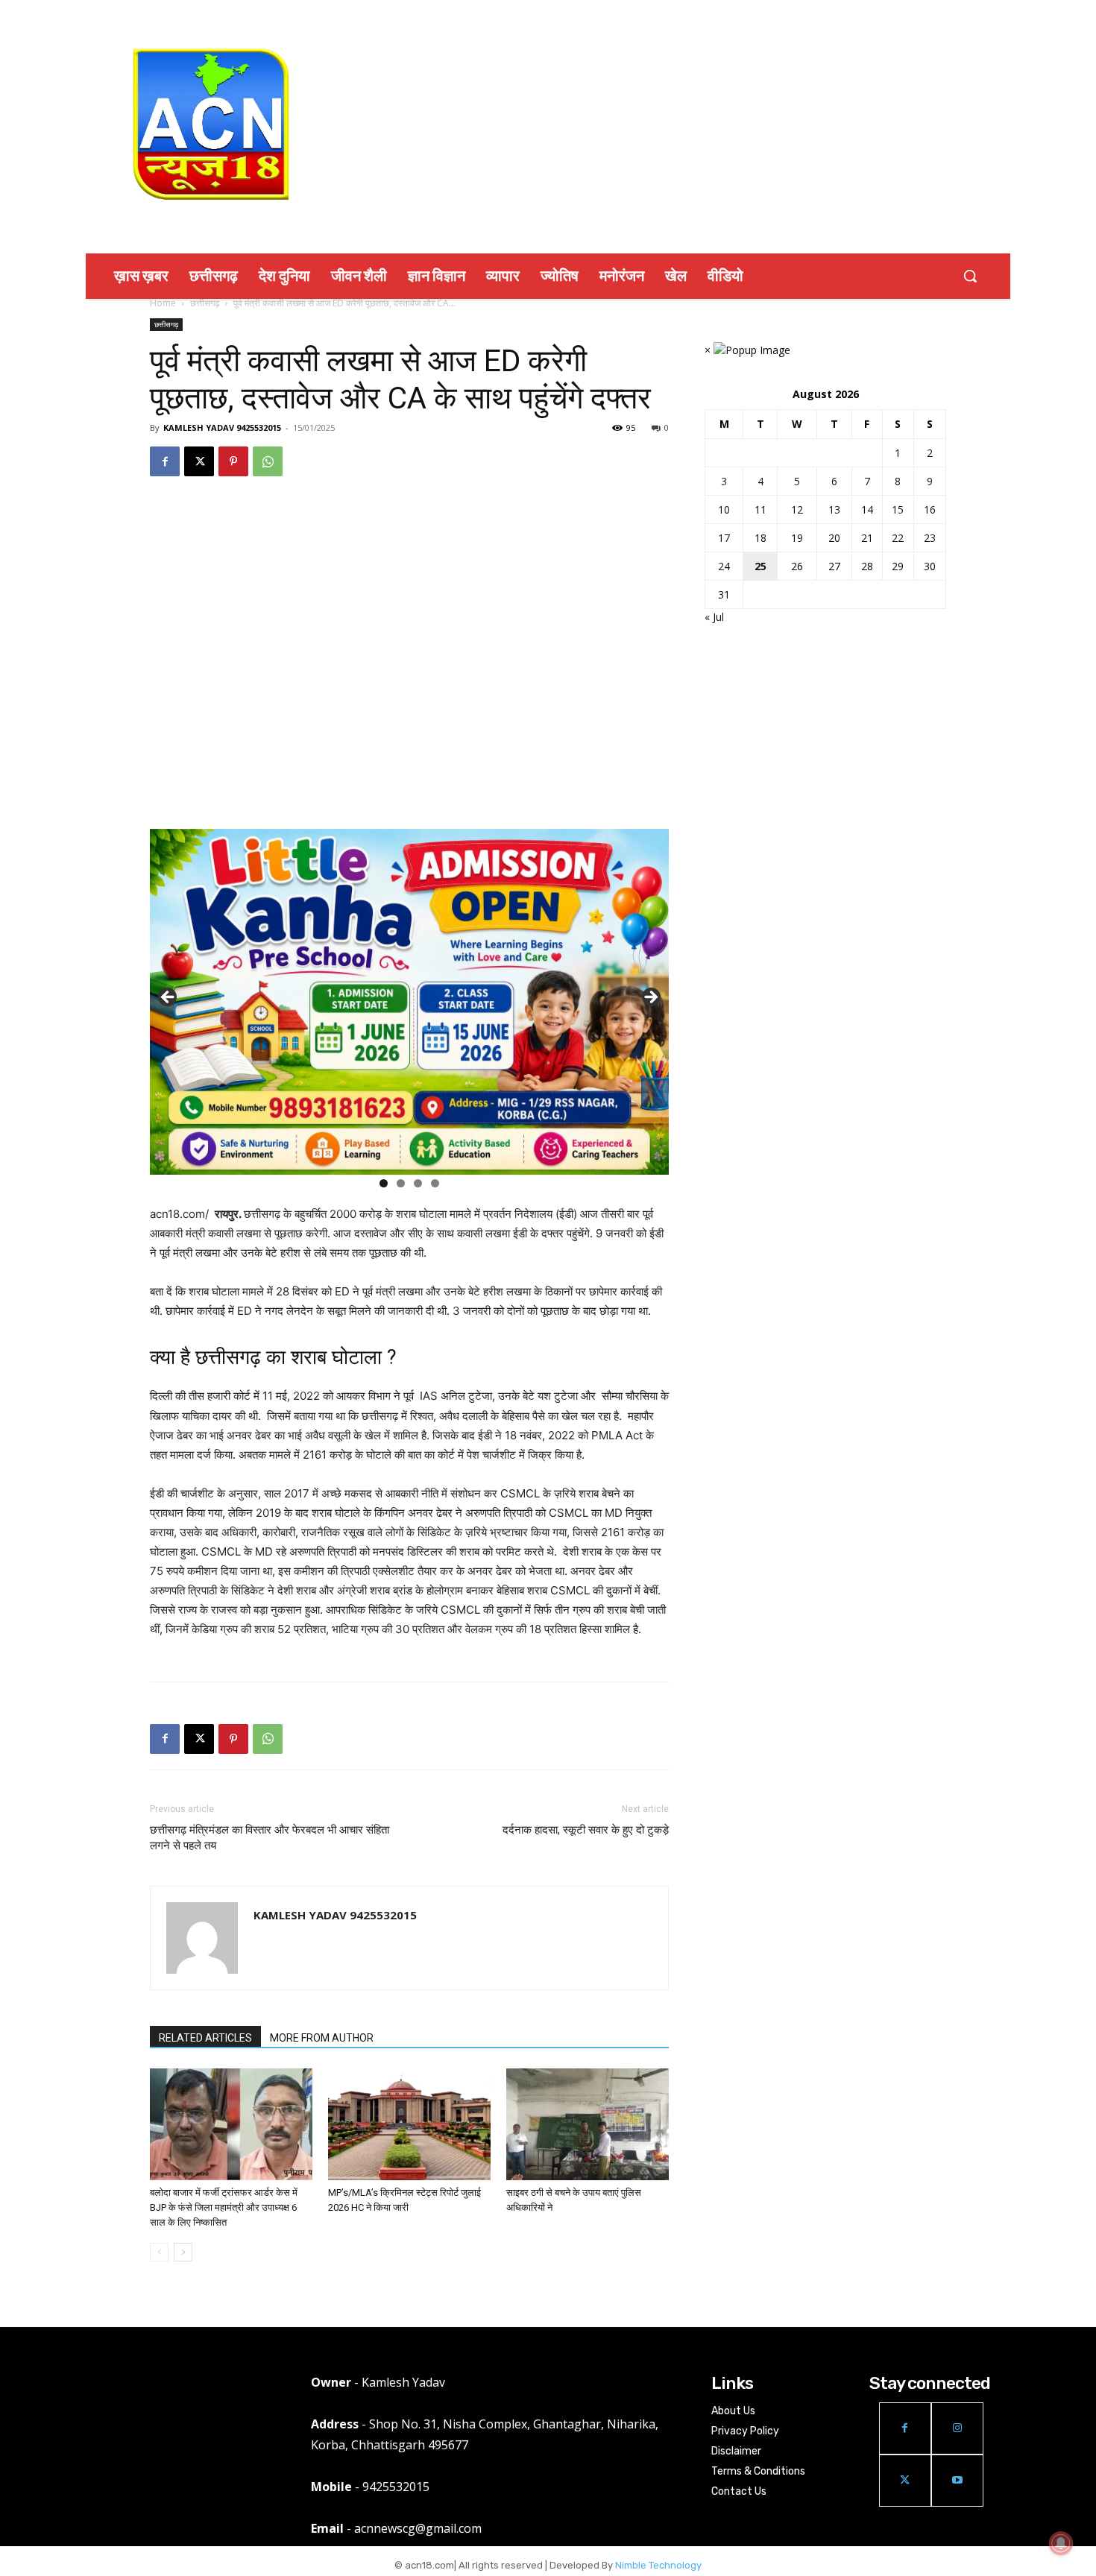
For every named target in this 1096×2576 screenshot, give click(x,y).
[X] (199, 461)
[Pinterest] (233, 461)
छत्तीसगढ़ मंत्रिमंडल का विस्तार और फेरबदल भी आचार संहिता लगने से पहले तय (270, 1838)
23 (930, 538)
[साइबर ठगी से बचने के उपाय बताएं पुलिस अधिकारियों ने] (588, 2124)
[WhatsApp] (268, 461)
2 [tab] (401, 1183)
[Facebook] (165, 461)
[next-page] (183, 2252)
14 (867, 509)
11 (760, 509)
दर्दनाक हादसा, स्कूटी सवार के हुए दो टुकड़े (586, 1830)
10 (724, 509)
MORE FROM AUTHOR (322, 2038)
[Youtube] (957, 2481)
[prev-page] (159, 2252)
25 (760, 566)
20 (834, 538)
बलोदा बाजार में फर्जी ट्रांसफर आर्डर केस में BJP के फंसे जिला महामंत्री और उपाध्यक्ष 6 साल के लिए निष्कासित (224, 2207)
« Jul (714, 617)
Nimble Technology (658, 2565)
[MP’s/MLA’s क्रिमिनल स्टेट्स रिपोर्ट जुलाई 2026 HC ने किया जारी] (409, 2124)
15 (898, 509)
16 (930, 509)
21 (867, 538)
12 (797, 509)
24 (724, 566)
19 (797, 538)
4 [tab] (435, 1183)
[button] (970, 276)
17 (724, 538)
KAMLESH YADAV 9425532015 (222, 427)
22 (898, 538)
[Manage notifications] (1061, 2543)
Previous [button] (169, 998)
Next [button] (650, 998)
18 (760, 538)
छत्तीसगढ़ (205, 303)
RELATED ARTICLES (205, 2038)
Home (163, 303)
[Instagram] (957, 2428)
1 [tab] (384, 1183)
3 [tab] (418, 1183)
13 (834, 509)
